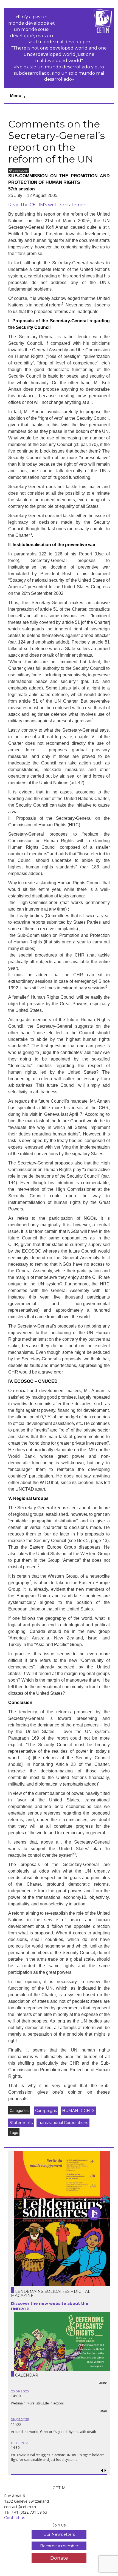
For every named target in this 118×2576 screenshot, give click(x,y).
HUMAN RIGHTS (78, 2111)
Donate (59, 2558)
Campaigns (46, 2111)
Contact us (15, 2518)
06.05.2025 (16, 2443)
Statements (21, 2123)
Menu (16, 96)
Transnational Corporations (63, 2123)
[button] (106, 2471)
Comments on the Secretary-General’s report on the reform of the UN (57, 141)
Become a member (59, 2546)
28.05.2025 (16, 2419)
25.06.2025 (16, 2391)
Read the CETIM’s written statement (48, 205)
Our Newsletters (59, 2534)
